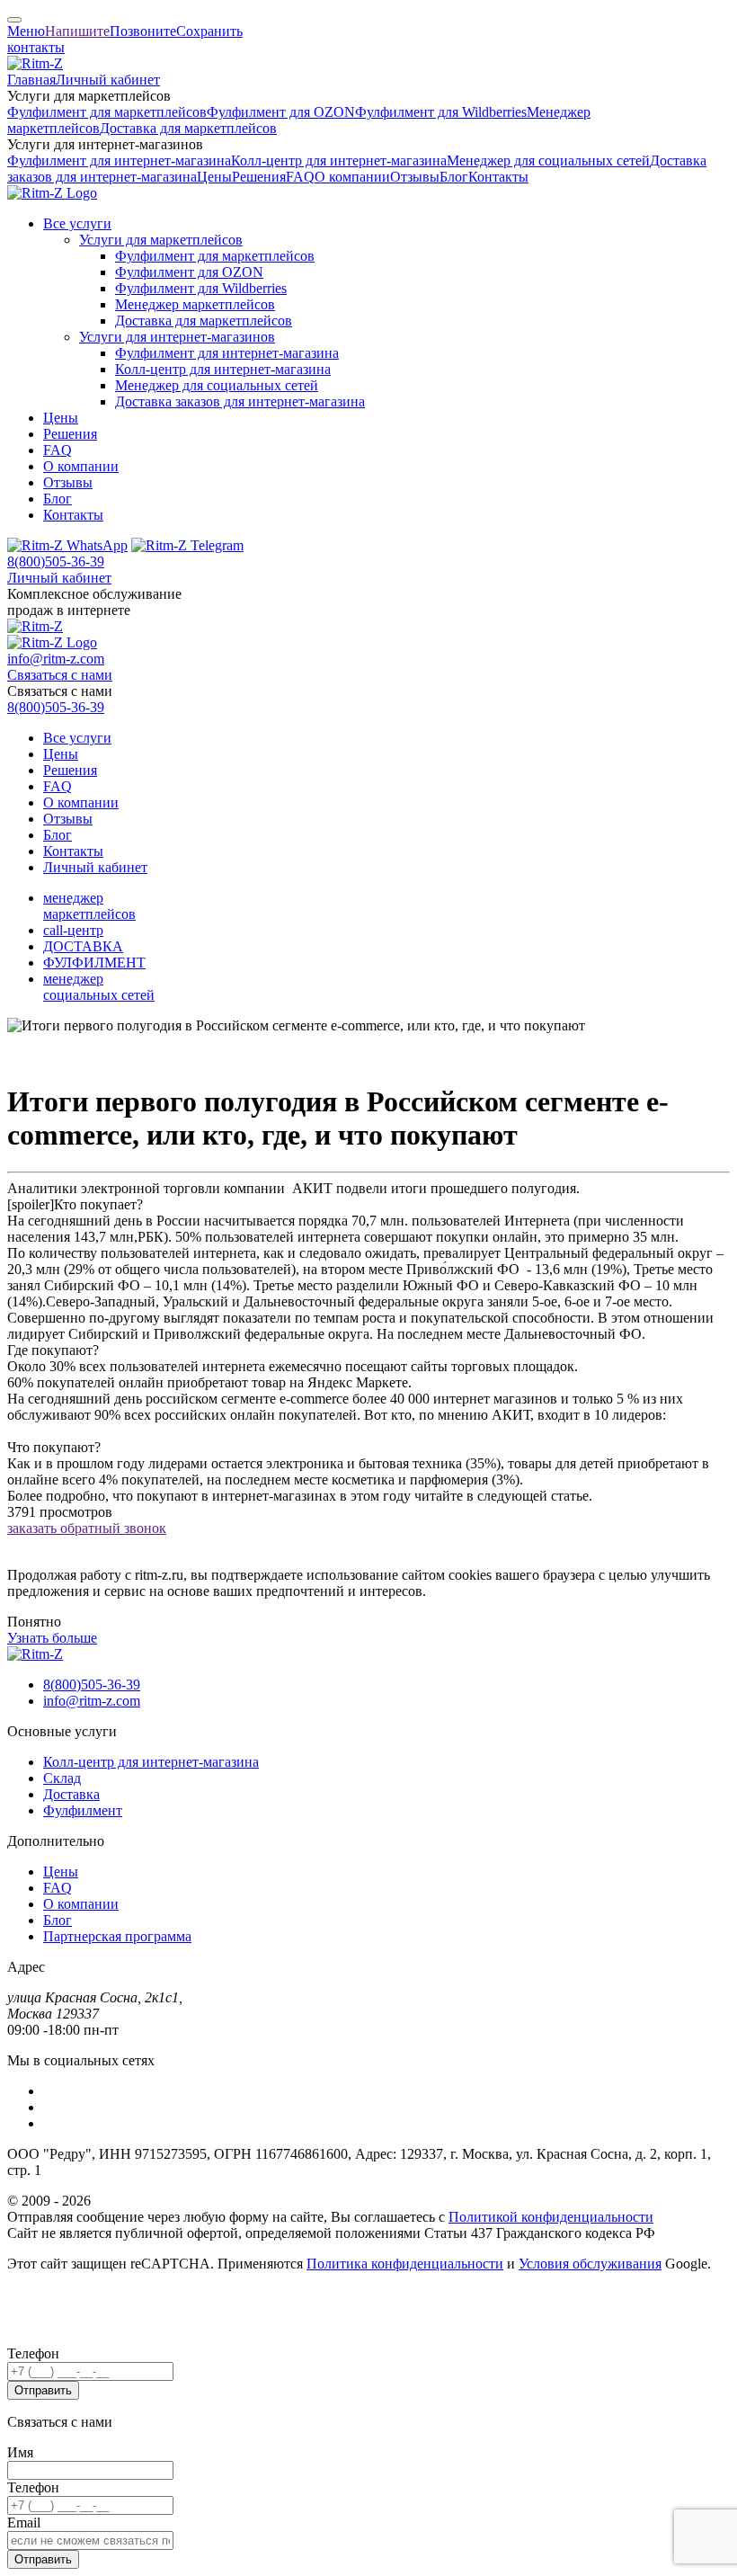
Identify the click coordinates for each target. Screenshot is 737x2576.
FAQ (300, 177)
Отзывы (415, 177)
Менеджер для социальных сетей (548, 160)
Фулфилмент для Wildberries (441, 112)
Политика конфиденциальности (405, 2264)
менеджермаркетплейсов (89, 906)
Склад (62, 1778)
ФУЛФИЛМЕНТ (94, 963)
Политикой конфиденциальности (551, 2217)
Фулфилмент (83, 1810)
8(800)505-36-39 (56, 562)
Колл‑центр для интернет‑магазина (339, 160)
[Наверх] (14, 20)
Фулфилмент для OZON (281, 112)
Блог (454, 177)
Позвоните (143, 31)
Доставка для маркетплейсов (188, 128)
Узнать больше (52, 1638)
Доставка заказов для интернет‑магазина (240, 401)
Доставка (71, 1794)
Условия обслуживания (590, 2264)
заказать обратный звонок (87, 1528)
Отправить (43, 2390)
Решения (259, 177)
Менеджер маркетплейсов (195, 304)
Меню (26, 31)
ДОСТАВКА (83, 946)
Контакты (498, 177)
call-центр (73, 930)
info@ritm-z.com (56, 659)
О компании (352, 177)
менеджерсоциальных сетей (99, 987)
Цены (214, 177)
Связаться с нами (60, 675)
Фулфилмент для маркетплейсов (107, 112)
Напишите (77, 31)
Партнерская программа (117, 1936)
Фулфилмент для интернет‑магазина (119, 160)
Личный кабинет (108, 80)
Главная (31, 80)
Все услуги (77, 223)
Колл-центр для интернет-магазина (151, 1762)
